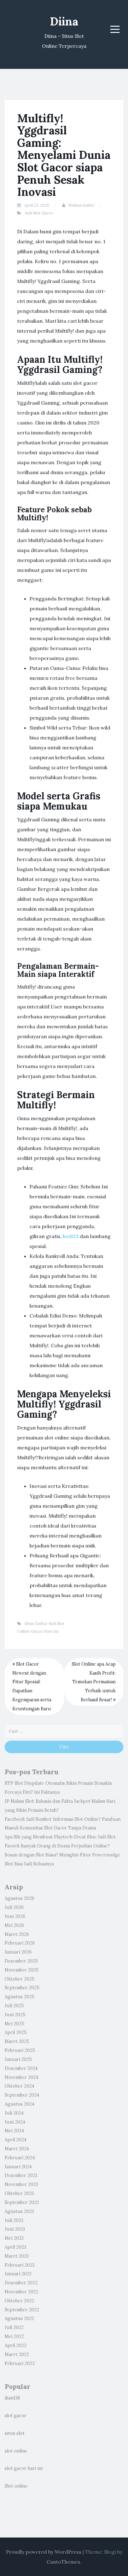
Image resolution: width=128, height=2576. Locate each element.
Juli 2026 (14, 1907)
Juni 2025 (15, 2015)
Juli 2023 (14, 2220)
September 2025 (22, 1988)
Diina (64, 21)
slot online (16, 2451)
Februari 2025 (20, 2050)
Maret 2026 (17, 1934)
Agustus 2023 (19, 2211)
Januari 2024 (18, 2167)
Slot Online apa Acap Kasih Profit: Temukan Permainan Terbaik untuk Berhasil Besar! (94, 1682)
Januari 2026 (18, 1952)
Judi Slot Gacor (39, 213)
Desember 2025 (21, 1961)
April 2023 (15, 2247)
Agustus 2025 (20, 1997)
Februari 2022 (20, 2363)
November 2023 (21, 2184)
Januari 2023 (18, 2274)
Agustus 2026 (19, 1898)
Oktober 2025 (20, 1979)
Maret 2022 (17, 2354)
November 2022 (21, 2292)
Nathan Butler (81, 205)
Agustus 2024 (19, 2104)
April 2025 (16, 2032)
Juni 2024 (15, 2122)
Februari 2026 (20, 1943)
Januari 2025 (18, 2059)
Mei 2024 (14, 2131)
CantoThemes (63, 2562)
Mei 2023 (14, 2238)
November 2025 (22, 1970)
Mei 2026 (14, 1925)
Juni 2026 (15, 1916)
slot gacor (16, 2416)
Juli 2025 (14, 2006)
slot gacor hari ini (24, 2468)
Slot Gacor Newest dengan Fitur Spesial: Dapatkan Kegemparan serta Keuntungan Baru (32, 1686)
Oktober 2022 (19, 2301)
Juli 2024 (14, 2113)
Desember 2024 (21, 2068)
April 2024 (16, 2140)
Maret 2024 (17, 2149)
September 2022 (22, 2310)
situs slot (15, 2433)
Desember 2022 (21, 2283)
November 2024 (21, 2077)
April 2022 (16, 2345)
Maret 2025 (17, 2041)
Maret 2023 (17, 2256)
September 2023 (22, 2202)
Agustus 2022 (19, 2318)
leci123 (71, 1236)
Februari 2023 (20, 2265)
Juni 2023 (15, 2229)
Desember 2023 (21, 2175)
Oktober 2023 (19, 2193)
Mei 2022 (14, 2336)
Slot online (16, 2486)
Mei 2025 (14, 2024)
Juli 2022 (14, 2327)
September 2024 (22, 2095)
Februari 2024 (20, 2158)
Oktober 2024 (19, 2086)
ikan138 (12, 2398)
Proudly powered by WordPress (44, 2552)
